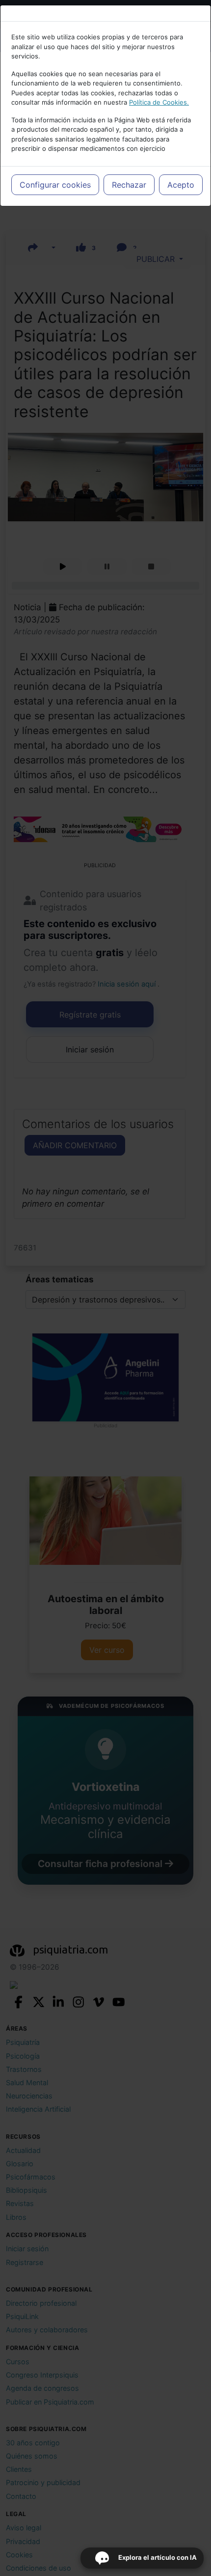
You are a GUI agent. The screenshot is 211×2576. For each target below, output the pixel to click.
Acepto (181, 185)
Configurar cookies (55, 185)
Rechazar (129, 185)
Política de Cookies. (159, 102)
